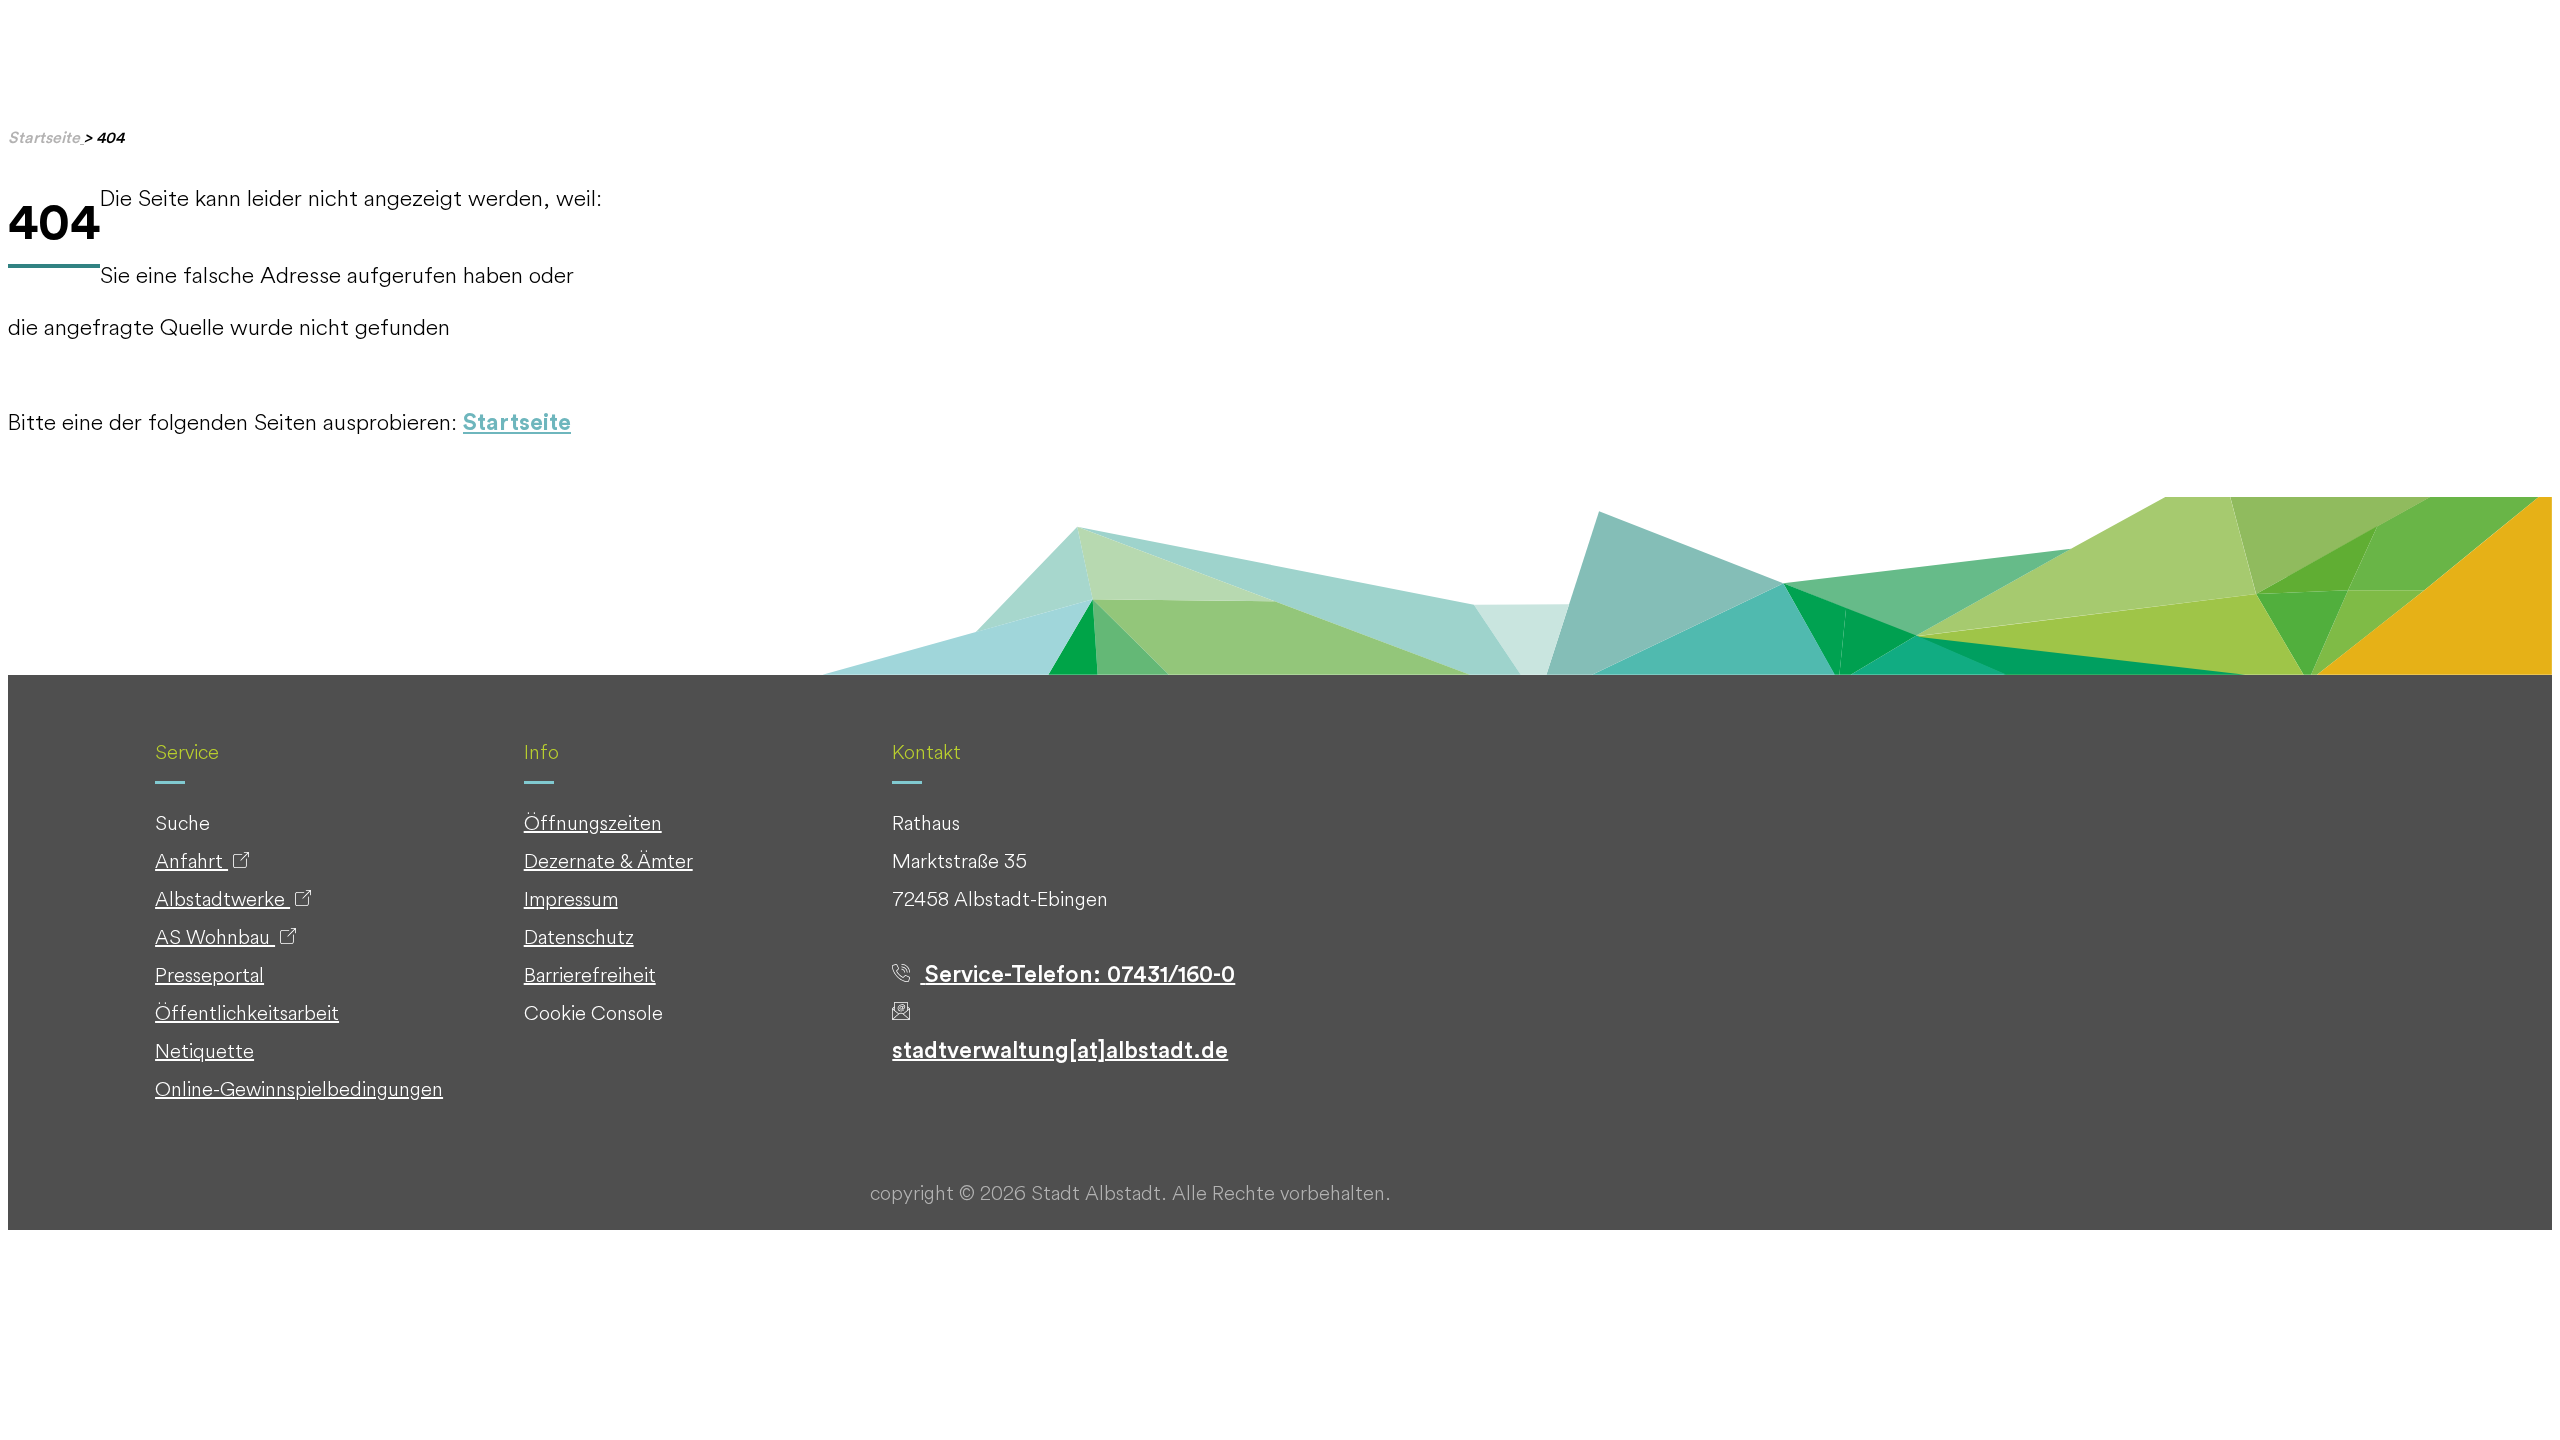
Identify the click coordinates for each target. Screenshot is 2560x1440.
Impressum (571, 898)
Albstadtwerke (222, 898)
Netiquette (204, 1050)
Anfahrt (191, 860)
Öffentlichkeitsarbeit (247, 1012)
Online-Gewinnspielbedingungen (299, 1088)
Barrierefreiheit (590, 974)
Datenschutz (579, 936)
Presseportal (209, 974)
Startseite (517, 422)
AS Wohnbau (215, 936)
